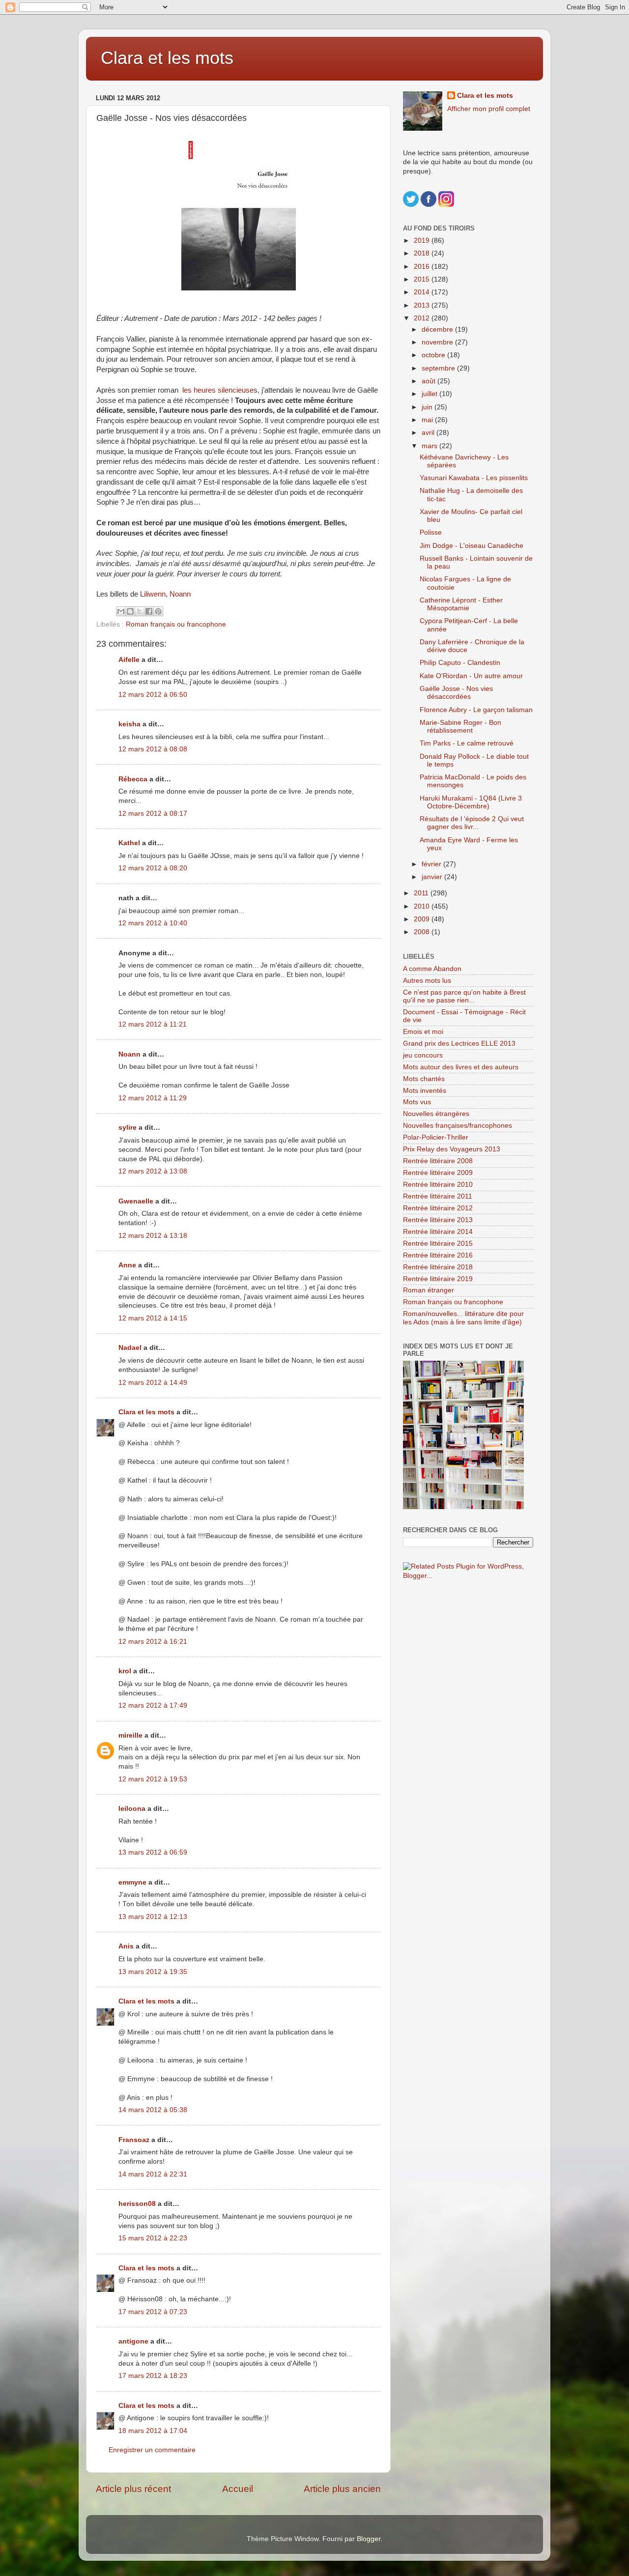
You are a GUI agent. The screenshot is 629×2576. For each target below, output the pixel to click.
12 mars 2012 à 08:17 (153, 814)
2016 (423, 267)
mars (430, 446)
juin (428, 407)
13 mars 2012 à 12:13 (153, 1917)
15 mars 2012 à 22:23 (153, 2238)
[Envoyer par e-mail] (121, 611)
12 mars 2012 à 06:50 (153, 695)
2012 (423, 318)
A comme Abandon (432, 969)
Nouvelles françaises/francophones (457, 1126)
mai (428, 420)
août (429, 381)
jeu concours (423, 1055)
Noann (180, 594)
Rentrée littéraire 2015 (438, 1244)
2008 (423, 932)
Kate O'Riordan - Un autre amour (471, 676)
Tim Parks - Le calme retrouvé (467, 743)
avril (429, 433)
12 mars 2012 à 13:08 (153, 1171)
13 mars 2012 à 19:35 (153, 1972)
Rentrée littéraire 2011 (438, 1196)
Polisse (431, 532)
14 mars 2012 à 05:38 (153, 2110)
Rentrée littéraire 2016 (438, 1255)
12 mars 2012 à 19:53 (153, 1779)
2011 (422, 893)
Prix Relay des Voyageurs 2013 (452, 1149)
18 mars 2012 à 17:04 (153, 2431)
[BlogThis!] (130, 611)
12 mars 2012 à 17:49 (153, 1705)
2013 (423, 305)
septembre (439, 368)
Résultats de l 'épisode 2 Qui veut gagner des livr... (472, 823)
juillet (430, 394)
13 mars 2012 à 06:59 (153, 1852)
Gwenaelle (136, 1201)
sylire (128, 1128)
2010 (423, 906)
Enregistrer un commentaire (152, 2450)
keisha (129, 724)
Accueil (238, 2489)
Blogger (369, 2539)
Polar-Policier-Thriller (436, 1137)
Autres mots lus (427, 981)
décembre (438, 329)
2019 (423, 241)
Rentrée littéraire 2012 (438, 1208)
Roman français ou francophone (176, 624)
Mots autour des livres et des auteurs (461, 1067)
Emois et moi (423, 1032)
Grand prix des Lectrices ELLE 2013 (459, 1044)
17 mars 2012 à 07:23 (153, 2312)
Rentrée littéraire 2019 (438, 1279)
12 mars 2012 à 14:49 (153, 1383)
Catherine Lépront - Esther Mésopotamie (461, 604)
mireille (130, 1735)
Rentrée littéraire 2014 (438, 1232)
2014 (423, 292)
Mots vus (417, 1102)
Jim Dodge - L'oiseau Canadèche (472, 546)
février (432, 864)
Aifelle (129, 660)
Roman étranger (429, 1290)
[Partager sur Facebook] (149, 611)
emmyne (132, 1882)
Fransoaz (134, 2140)
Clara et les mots (167, 58)
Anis (126, 1946)
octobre (434, 355)
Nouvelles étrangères (436, 1114)
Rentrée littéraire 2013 (438, 1220)
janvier (433, 877)
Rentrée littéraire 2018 (438, 1267)
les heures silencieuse (218, 390)
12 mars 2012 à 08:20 (153, 868)
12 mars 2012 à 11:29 (153, 1098)
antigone (133, 2341)
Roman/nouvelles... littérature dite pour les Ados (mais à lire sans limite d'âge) (463, 1318)
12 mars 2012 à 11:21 (153, 1024)
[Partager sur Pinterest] (158, 611)
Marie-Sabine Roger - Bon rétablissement (460, 727)
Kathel (129, 843)
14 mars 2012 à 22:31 (153, 2174)
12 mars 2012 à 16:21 (153, 1642)
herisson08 (137, 2204)
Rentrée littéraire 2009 (438, 1173)
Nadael (130, 1348)
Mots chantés (424, 1079)
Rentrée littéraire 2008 (438, 1161)
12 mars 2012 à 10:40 (153, 923)
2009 (423, 919)
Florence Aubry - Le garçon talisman (476, 710)
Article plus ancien (342, 2489)
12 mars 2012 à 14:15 (153, 1318)
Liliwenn (153, 594)
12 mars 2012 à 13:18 (153, 1236)
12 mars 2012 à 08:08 (153, 749)
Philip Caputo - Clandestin (460, 663)
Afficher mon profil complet (489, 109)
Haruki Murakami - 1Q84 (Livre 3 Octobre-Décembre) (471, 802)
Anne (127, 1265)
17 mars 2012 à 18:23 (153, 2376)
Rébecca (133, 779)
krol (125, 1671)
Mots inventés (425, 1091)
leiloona (132, 1809)
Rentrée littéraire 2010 (438, 1185)
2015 (423, 279)
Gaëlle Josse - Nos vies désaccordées (456, 693)
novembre (438, 342)
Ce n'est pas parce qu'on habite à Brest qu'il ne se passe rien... (464, 996)
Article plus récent (133, 2489)
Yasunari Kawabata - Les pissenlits (474, 478)
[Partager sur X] (140, 611)
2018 (423, 253)
